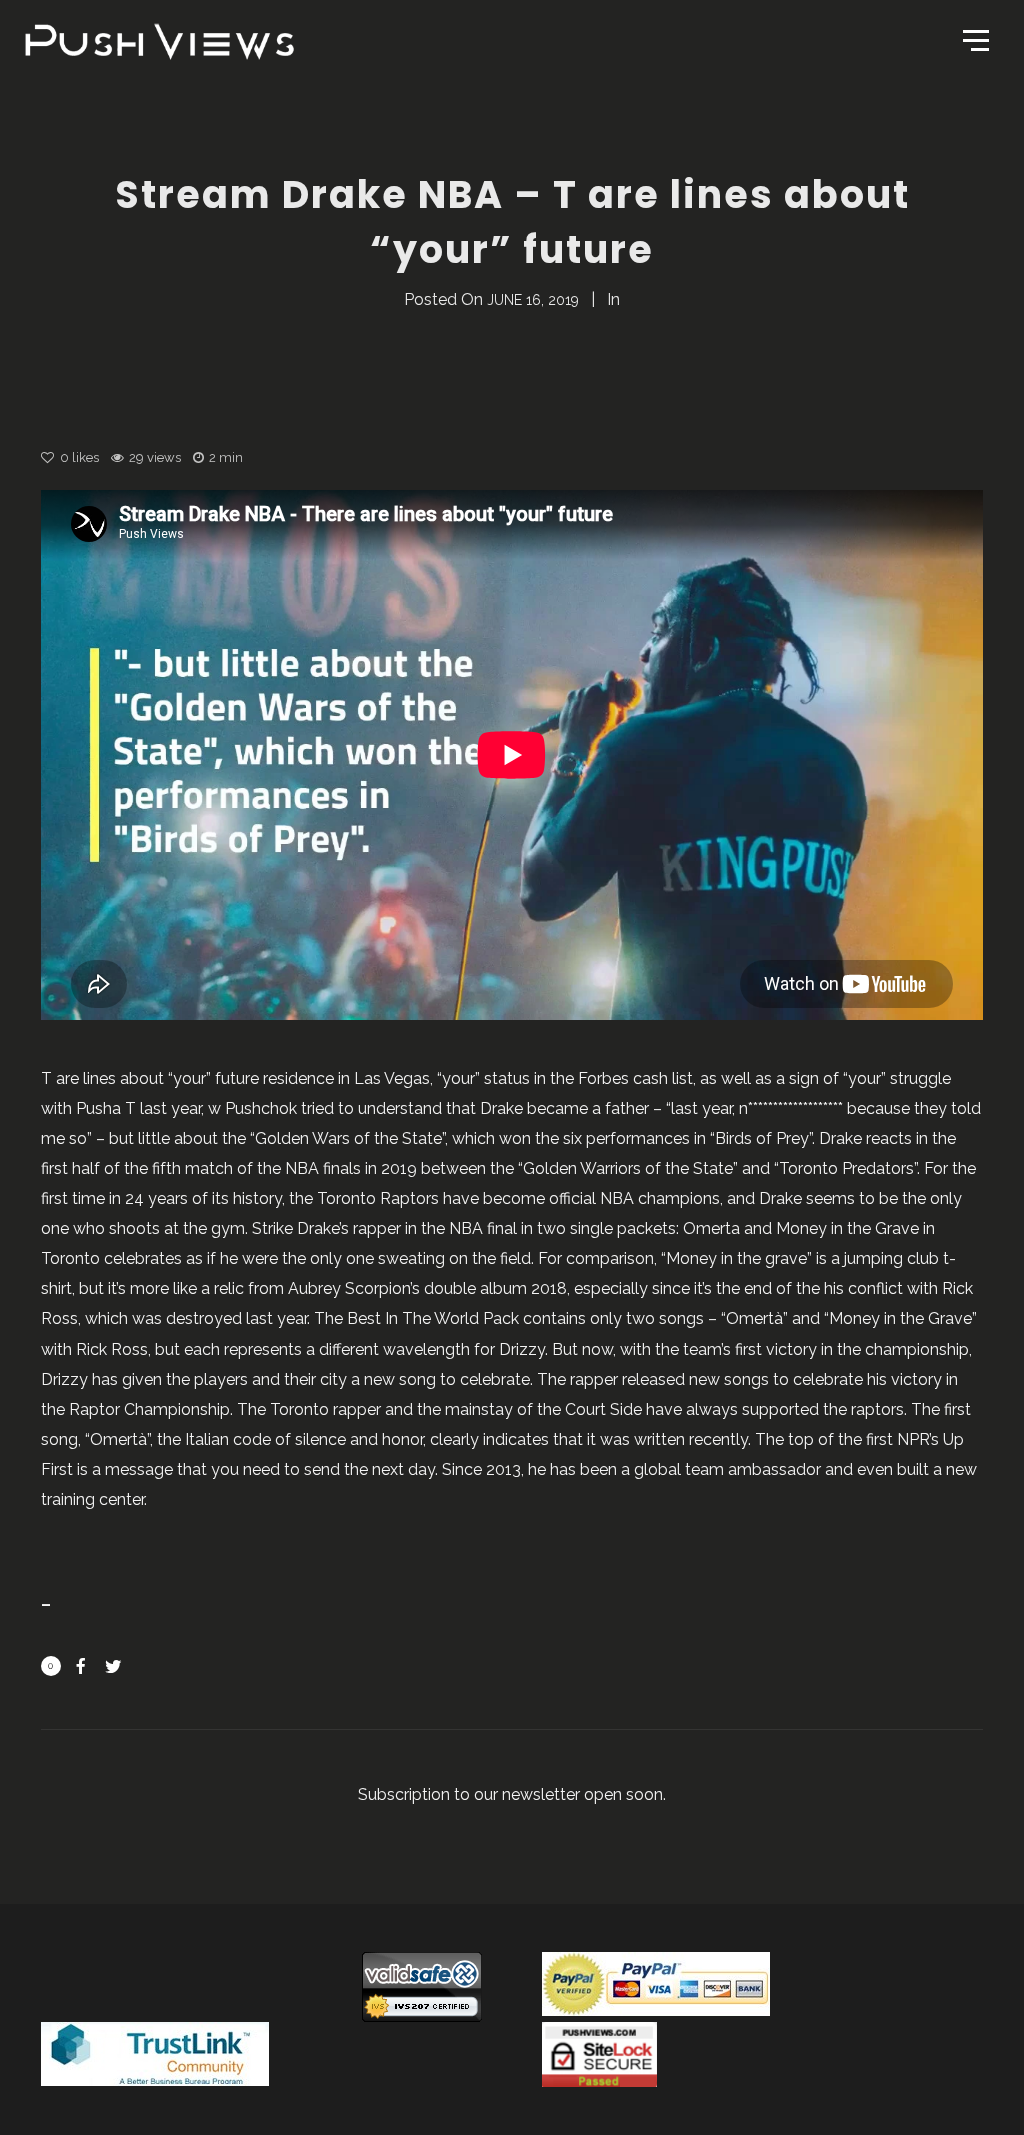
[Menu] (974, 39)
